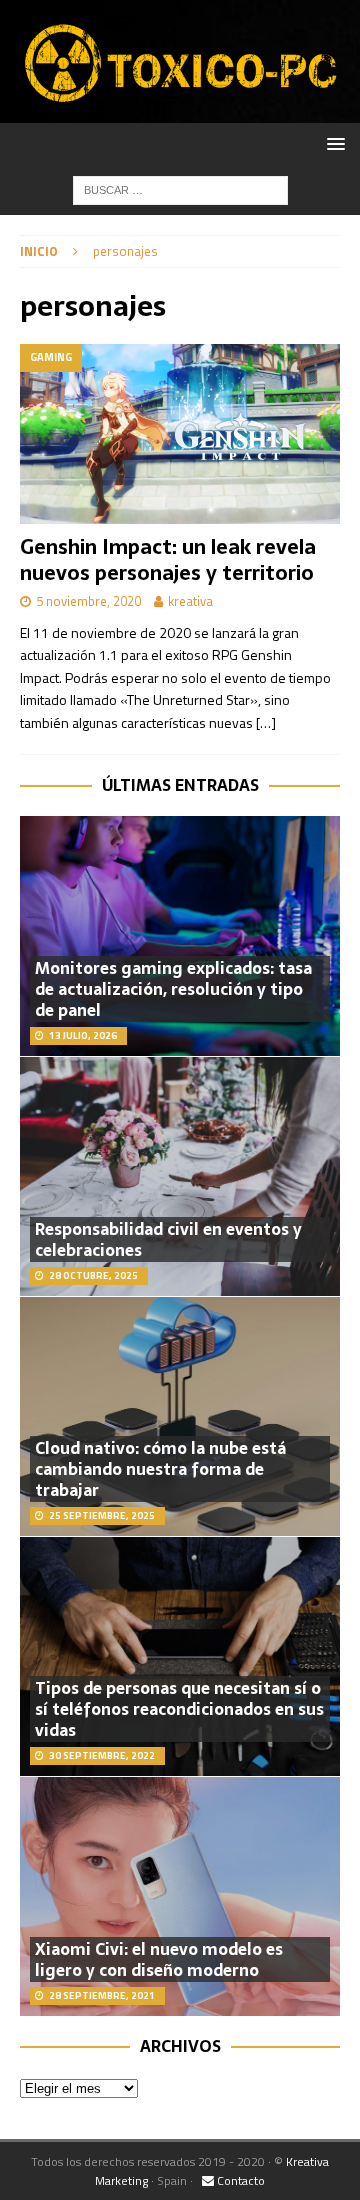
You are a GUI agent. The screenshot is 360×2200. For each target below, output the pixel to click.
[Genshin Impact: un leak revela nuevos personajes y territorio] (180, 434)
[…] (266, 722)
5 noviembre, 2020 (88, 601)
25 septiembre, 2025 (102, 1515)
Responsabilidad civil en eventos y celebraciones (168, 1239)
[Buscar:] (180, 188)
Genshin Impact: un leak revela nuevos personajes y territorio (168, 560)
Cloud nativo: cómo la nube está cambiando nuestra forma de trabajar (160, 1469)
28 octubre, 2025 (93, 1275)
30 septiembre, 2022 (102, 1755)
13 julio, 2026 (83, 1035)
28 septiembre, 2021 (102, 1995)
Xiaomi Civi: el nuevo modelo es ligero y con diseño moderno (159, 1959)
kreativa (190, 601)
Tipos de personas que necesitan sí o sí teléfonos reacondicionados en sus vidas (179, 1709)
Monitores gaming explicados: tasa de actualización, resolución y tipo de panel (173, 989)
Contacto (239, 2180)
